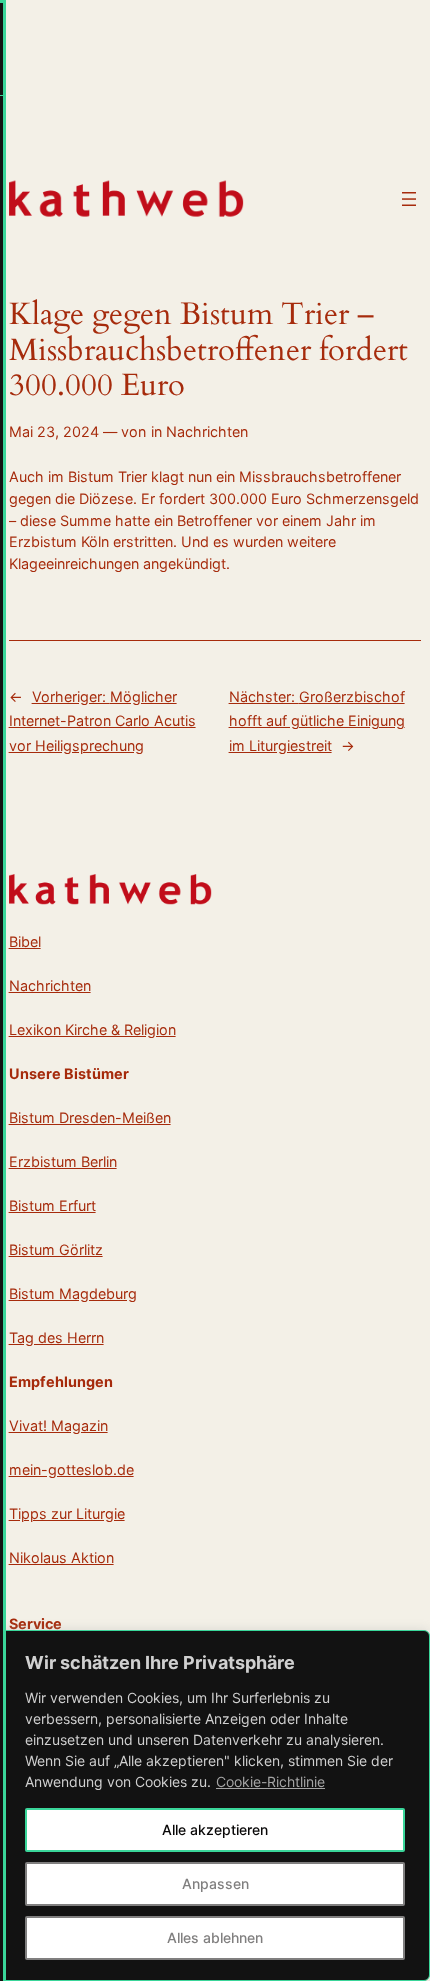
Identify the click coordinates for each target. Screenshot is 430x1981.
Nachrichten (207, 431)
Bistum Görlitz (56, 1249)
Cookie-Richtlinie (270, 1781)
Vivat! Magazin (58, 1425)
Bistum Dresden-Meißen (90, 1117)
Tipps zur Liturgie (67, 1513)
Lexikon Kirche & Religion (92, 1029)
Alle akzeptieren (215, 1829)
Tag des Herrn (56, 1337)
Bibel (25, 941)
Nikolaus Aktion (61, 1557)
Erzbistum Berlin (63, 1161)
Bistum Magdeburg (73, 1293)
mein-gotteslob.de (71, 1469)
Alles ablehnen (215, 1937)
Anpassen (215, 1883)
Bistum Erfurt (52, 1205)
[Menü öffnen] (409, 199)
